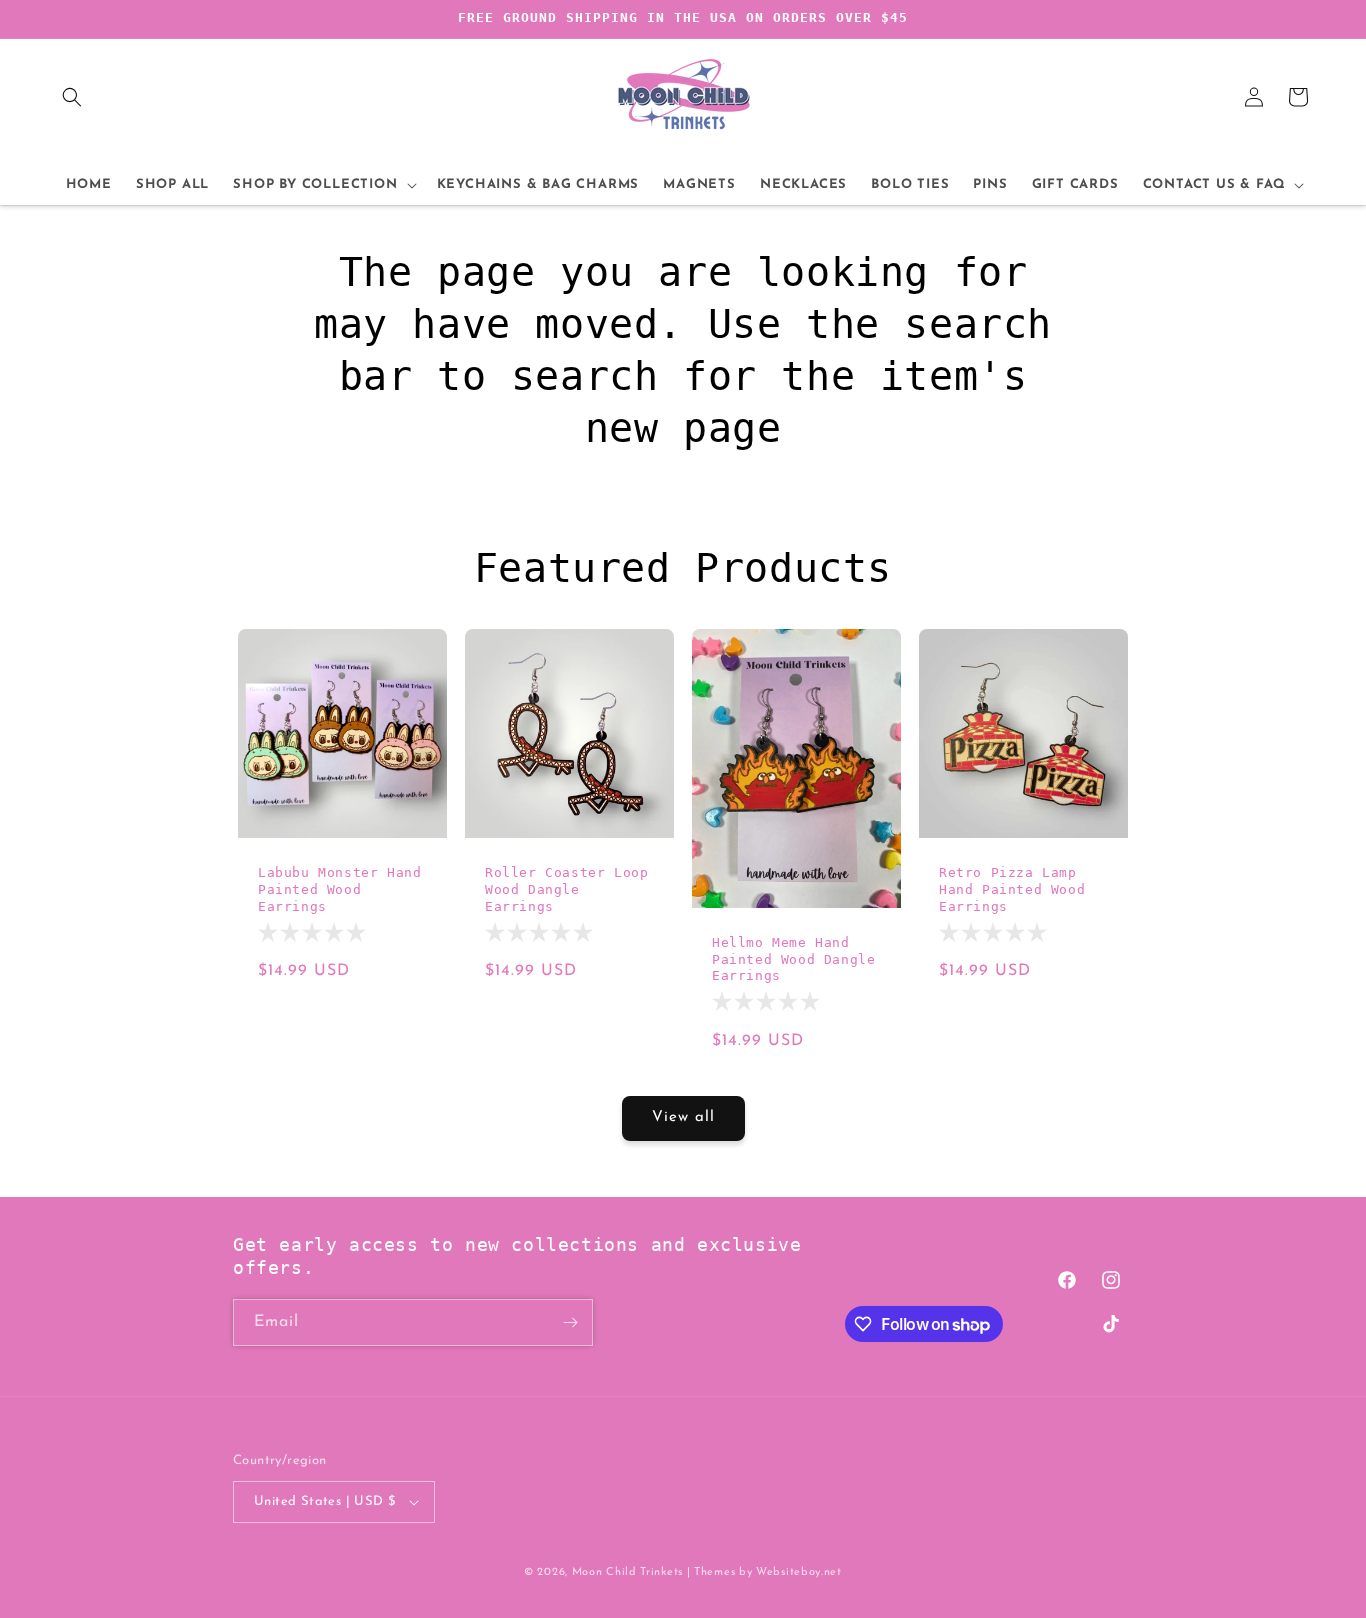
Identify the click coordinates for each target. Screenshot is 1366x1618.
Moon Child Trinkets (627, 1572)
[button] (72, 97)
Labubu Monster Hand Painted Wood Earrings (339, 889)
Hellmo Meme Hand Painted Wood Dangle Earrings (793, 959)
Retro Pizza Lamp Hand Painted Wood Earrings (1012, 889)
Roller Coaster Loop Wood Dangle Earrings (566, 889)
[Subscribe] (570, 1322)
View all (683, 1117)
